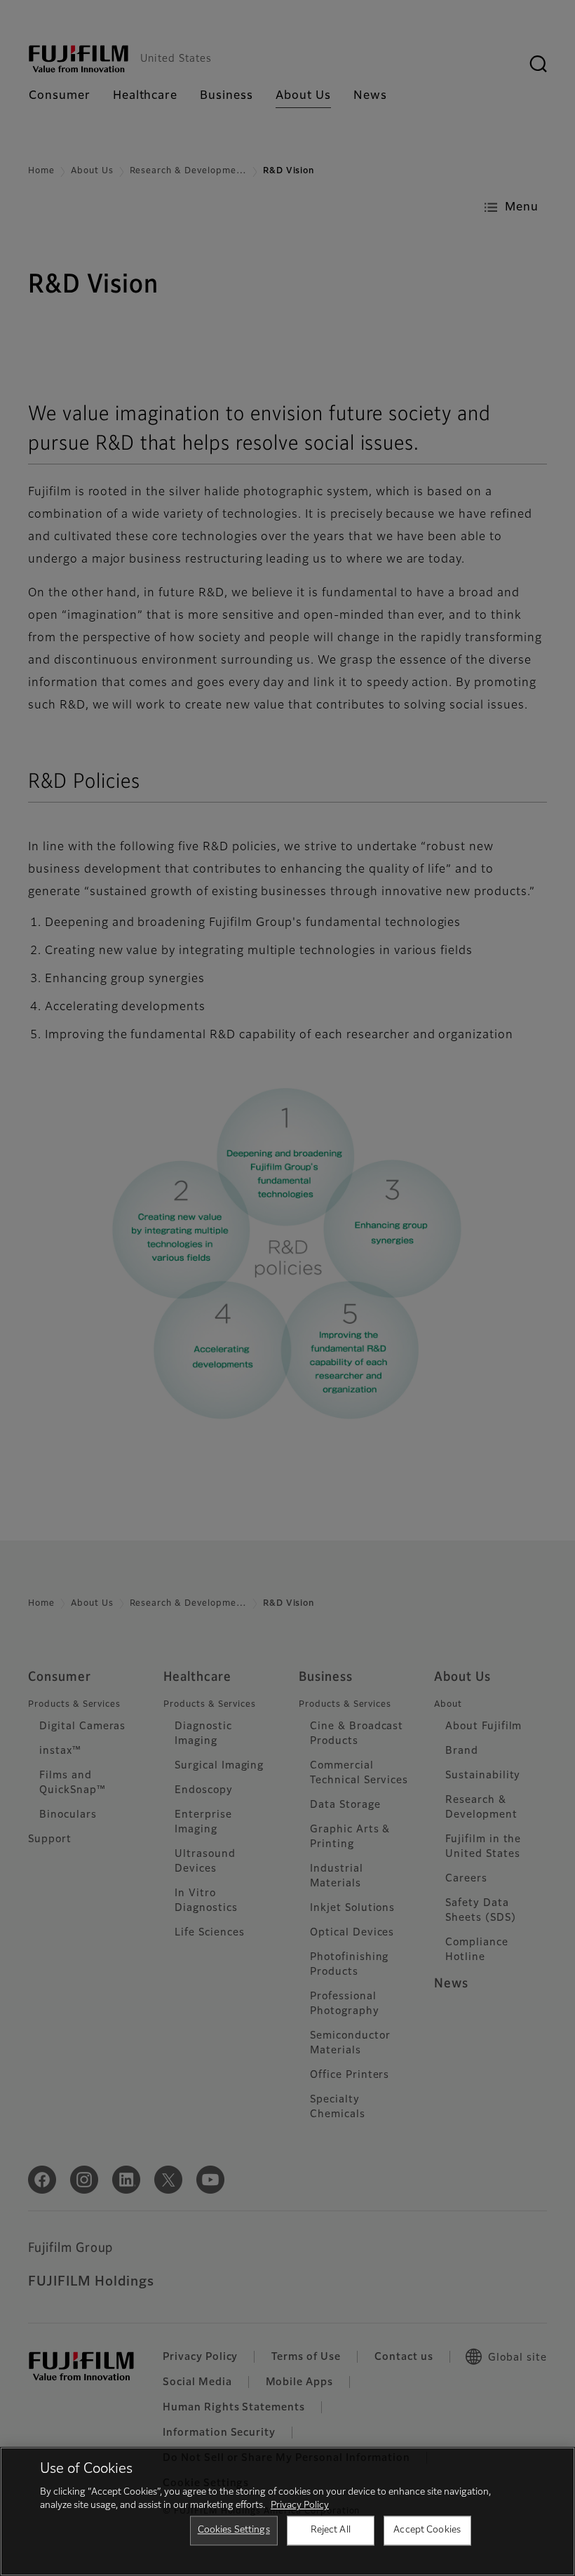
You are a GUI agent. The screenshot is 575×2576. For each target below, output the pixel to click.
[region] (287, 2511)
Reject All (331, 2530)
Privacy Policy (300, 2505)
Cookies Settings (234, 2530)
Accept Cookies (427, 2530)
